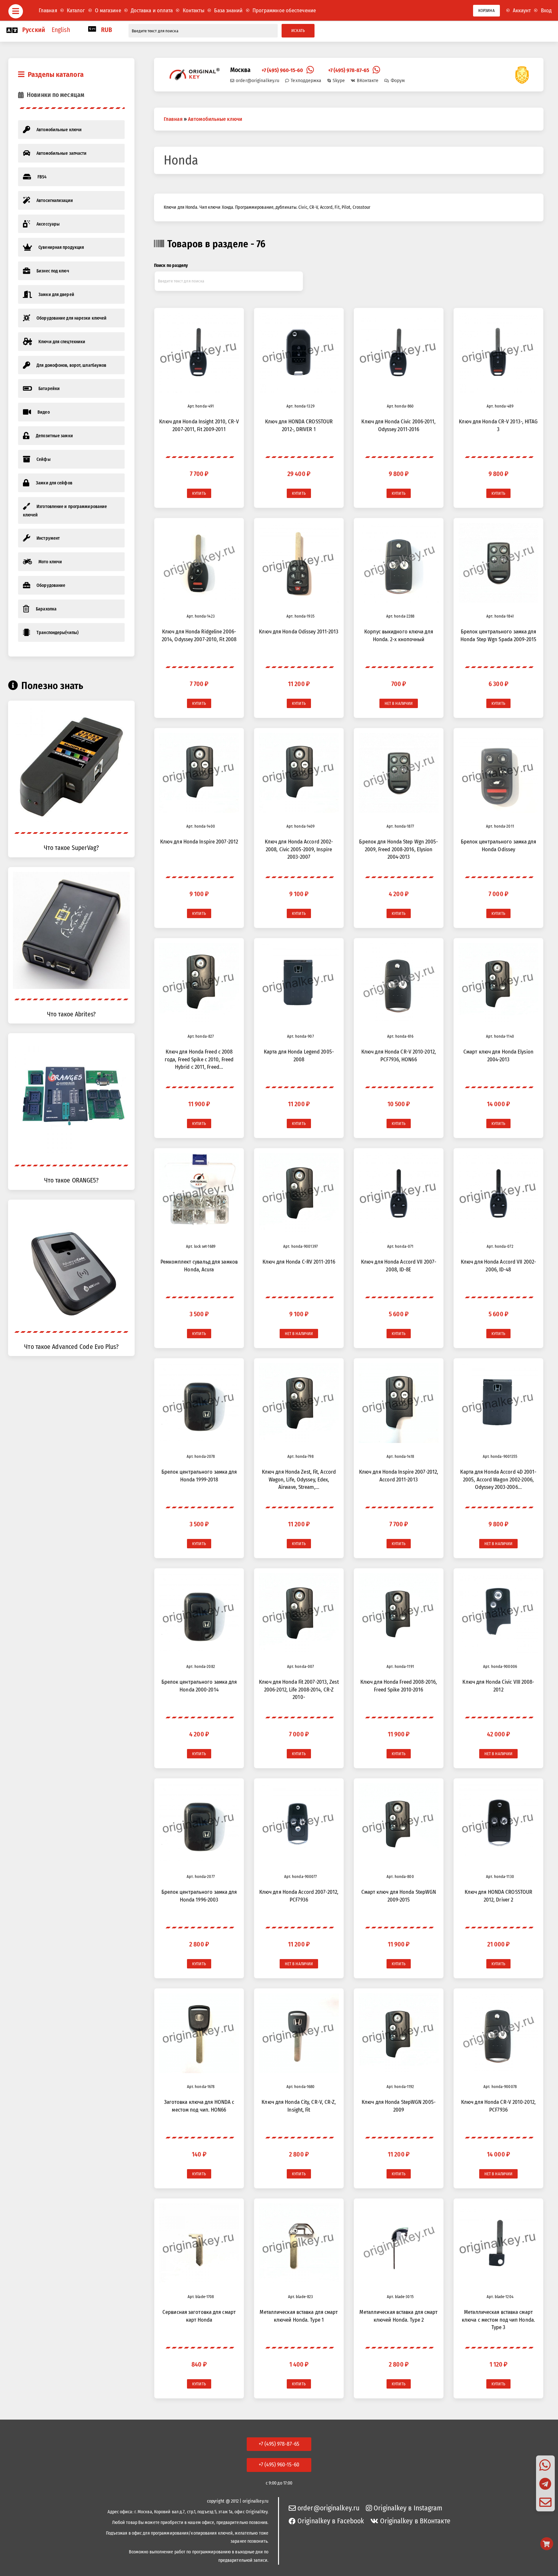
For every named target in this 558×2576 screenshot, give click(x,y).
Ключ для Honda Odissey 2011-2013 (299, 631)
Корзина (486, 11)
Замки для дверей (56, 295)
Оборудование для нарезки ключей (72, 318)
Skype (339, 80)
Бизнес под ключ (53, 271)
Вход (546, 10)
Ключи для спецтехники (62, 342)
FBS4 (42, 177)
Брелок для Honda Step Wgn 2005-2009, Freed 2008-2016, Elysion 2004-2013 (398, 849)
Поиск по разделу (171, 265)
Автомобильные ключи (59, 130)
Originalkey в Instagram (408, 2508)
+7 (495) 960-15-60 (282, 70)
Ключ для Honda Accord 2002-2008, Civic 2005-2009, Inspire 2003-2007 (299, 849)
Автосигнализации (55, 201)
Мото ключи (50, 562)
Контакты (194, 10)
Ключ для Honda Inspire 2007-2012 (199, 842)
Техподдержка (306, 80)
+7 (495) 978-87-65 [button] (279, 2444)
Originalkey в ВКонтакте (415, 2521)
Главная (48, 10)
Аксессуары (48, 224)
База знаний (228, 10)
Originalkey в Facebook (331, 2521)
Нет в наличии (399, 703)
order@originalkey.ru (258, 80)
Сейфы (44, 459)
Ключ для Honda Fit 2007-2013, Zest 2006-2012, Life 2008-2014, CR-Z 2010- (299, 1689)
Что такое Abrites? (71, 1014)
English (61, 30)
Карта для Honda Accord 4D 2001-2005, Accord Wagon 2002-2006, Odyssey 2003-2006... (498, 1479)
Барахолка (46, 609)
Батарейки (49, 389)
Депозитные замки (54, 436)
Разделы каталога (56, 74)
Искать (298, 31)
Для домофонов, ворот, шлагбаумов (71, 365)
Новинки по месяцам (56, 95)
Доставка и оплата (152, 10)
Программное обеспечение (284, 10)
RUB (107, 30)
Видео (44, 412)
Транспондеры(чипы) (57, 633)
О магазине (108, 10)
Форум (398, 80)
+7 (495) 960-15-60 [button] (279, 2465)
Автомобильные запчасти (62, 153)
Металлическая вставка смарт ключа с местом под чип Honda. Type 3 (498, 2320)
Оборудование (51, 585)
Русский (34, 30)
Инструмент (48, 538)
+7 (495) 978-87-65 (349, 70)
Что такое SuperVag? (71, 848)
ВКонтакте (368, 80)
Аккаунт (522, 10)
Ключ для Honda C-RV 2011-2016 (299, 1262)
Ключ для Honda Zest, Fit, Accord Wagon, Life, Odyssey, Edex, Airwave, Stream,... (299, 1479)
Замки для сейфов (54, 483)
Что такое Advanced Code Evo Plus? (71, 1347)
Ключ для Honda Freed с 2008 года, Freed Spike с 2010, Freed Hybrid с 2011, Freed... (199, 1059)
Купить (199, 493)
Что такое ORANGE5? (72, 1180)
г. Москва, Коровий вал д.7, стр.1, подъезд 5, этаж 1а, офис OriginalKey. (201, 2512)
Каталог (76, 10)
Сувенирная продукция (61, 247)
